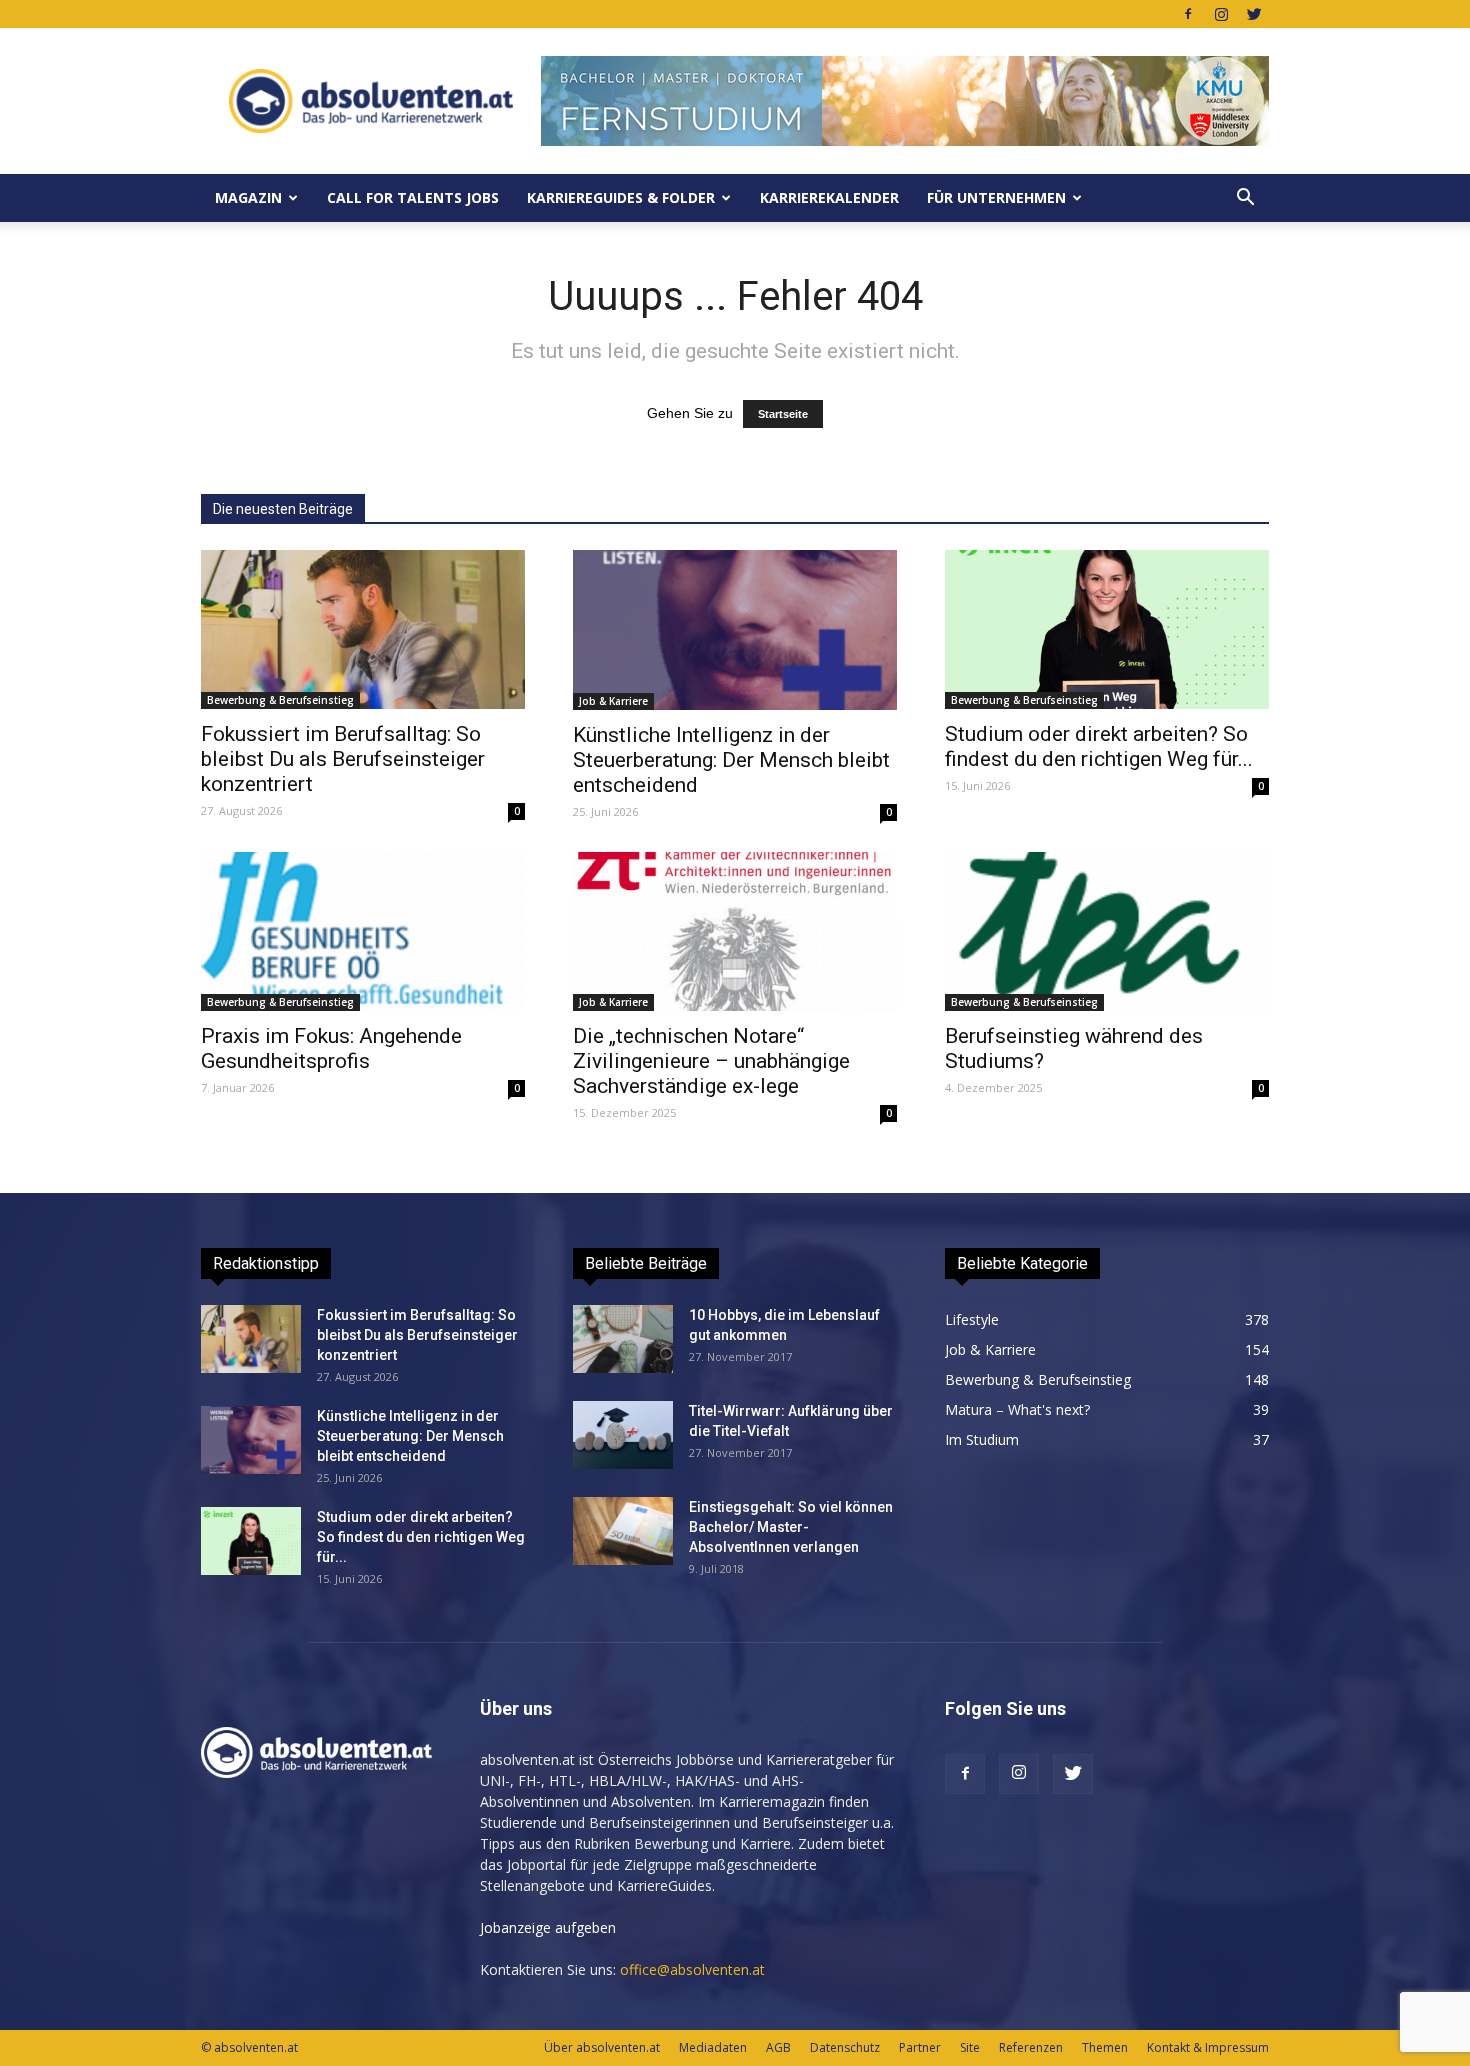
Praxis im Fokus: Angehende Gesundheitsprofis (331, 1048)
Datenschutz (845, 2047)
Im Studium (982, 1439)
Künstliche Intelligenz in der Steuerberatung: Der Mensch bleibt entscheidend (731, 760)
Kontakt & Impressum (1208, 2047)
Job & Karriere (613, 701)
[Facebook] (1188, 14)
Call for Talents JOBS (413, 197)
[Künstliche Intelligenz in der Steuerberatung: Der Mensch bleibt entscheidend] (735, 630)
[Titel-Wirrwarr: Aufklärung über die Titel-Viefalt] (623, 1435)
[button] (1245, 198)
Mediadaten (713, 2047)
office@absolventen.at (692, 1969)
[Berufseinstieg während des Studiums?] (1107, 931)
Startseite (783, 414)
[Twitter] (1254, 14)
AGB (778, 2047)
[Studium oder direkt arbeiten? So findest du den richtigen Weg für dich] (1107, 629)
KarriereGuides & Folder (621, 197)
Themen (1105, 2047)
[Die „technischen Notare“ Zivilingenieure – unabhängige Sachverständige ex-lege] (735, 931)
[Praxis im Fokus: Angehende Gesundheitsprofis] (363, 931)
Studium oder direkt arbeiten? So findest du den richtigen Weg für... (1099, 746)
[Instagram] (1221, 14)
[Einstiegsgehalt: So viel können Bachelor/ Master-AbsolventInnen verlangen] (623, 1531)
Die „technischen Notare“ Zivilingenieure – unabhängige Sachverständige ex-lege (711, 1061)
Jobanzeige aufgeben (548, 1927)
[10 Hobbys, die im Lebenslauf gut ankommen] (623, 1339)
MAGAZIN (248, 197)
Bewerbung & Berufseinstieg (280, 700)
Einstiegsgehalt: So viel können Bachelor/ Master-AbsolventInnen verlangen (791, 1527)
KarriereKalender (829, 197)
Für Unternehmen (996, 197)
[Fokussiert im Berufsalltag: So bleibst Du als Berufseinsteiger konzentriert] (363, 629)
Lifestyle (972, 1319)
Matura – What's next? (1017, 1409)
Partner (920, 2047)
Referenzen (1031, 2047)
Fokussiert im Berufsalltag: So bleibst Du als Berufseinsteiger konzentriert (343, 759)
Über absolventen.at (602, 2047)
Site (970, 2047)
